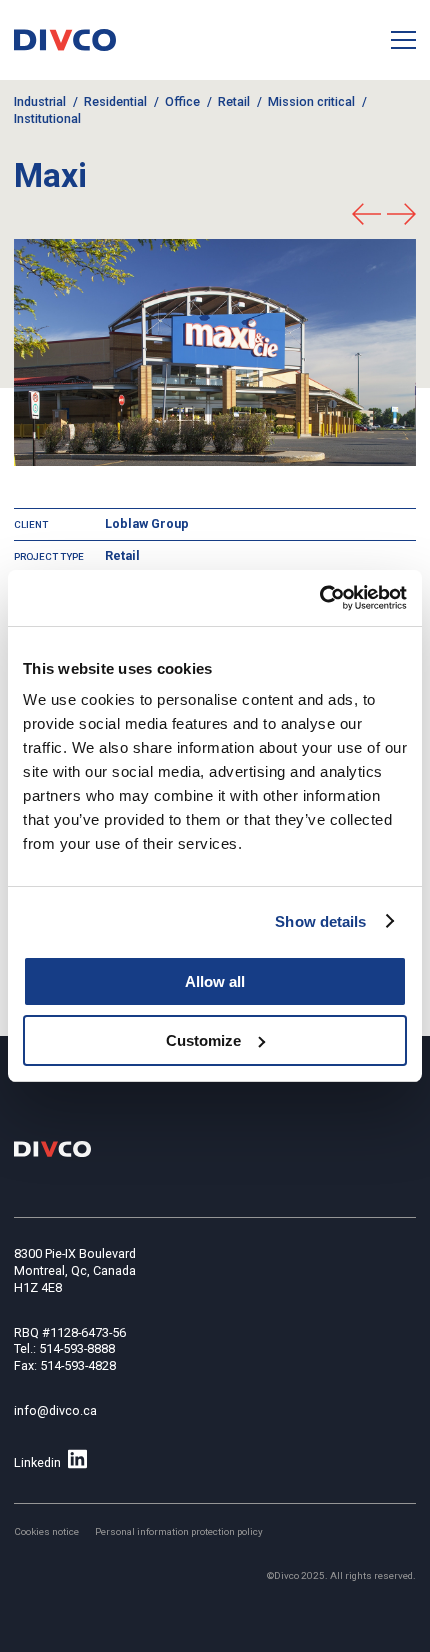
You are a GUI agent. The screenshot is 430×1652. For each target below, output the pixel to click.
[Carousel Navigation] (384, 216)
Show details (320, 921)
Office (182, 101)
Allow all (215, 981)
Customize (203, 1040)
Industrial (40, 101)
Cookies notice (46, 1531)
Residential (115, 101)
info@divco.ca (55, 1410)
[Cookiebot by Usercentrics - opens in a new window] (319, 598)
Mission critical (311, 101)
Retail (234, 101)
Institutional (47, 118)
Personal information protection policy (179, 1531)
